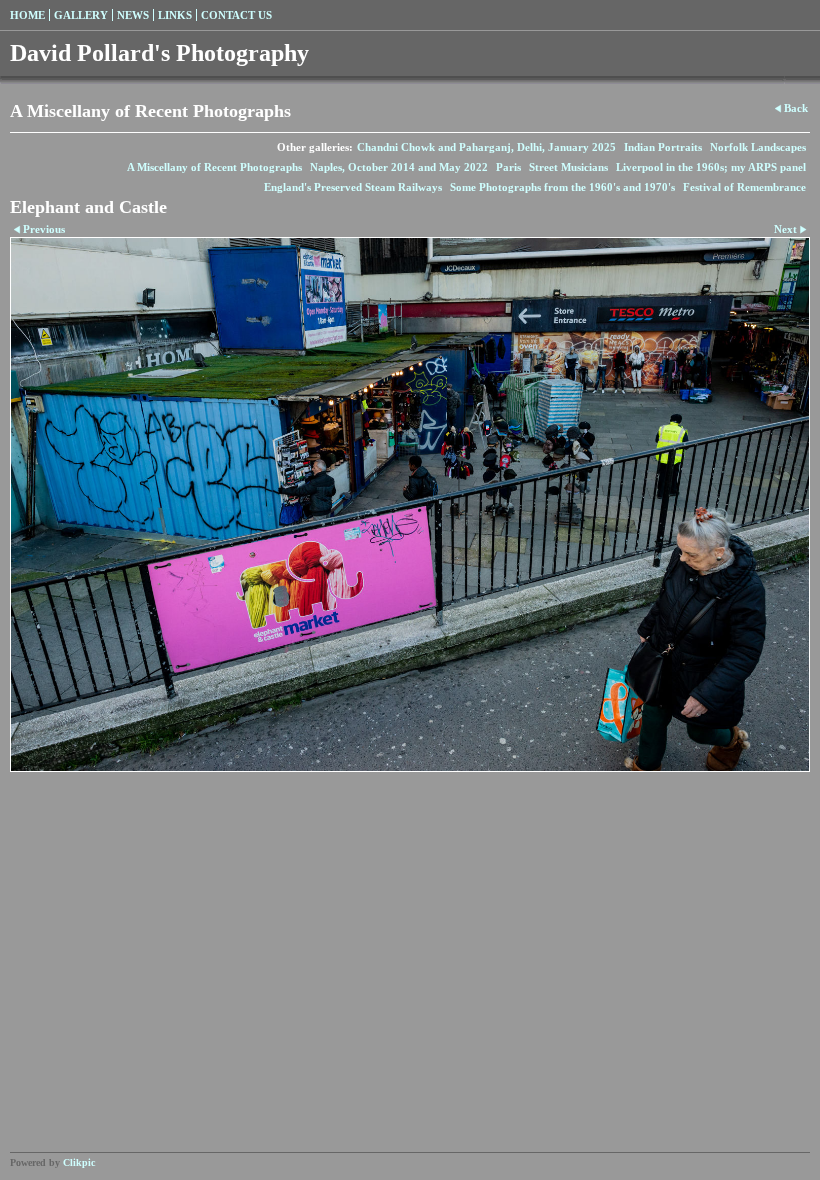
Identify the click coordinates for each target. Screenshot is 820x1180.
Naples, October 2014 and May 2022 (399, 167)
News (133, 15)
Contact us (236, 15)
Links (175, 15)
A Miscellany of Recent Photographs (214, 167)
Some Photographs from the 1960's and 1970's (562, 187)
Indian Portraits (663, 147)
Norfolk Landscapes (758, 147)
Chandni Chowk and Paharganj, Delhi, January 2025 (486, 147)
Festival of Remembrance (744, 187)
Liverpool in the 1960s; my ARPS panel (711, 167)
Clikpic (79, 1162)
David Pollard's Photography (159, 53)
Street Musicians (568, 167)
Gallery (81, 15)
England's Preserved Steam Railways (353, 187)
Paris (508, 167)
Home (27, 15)
